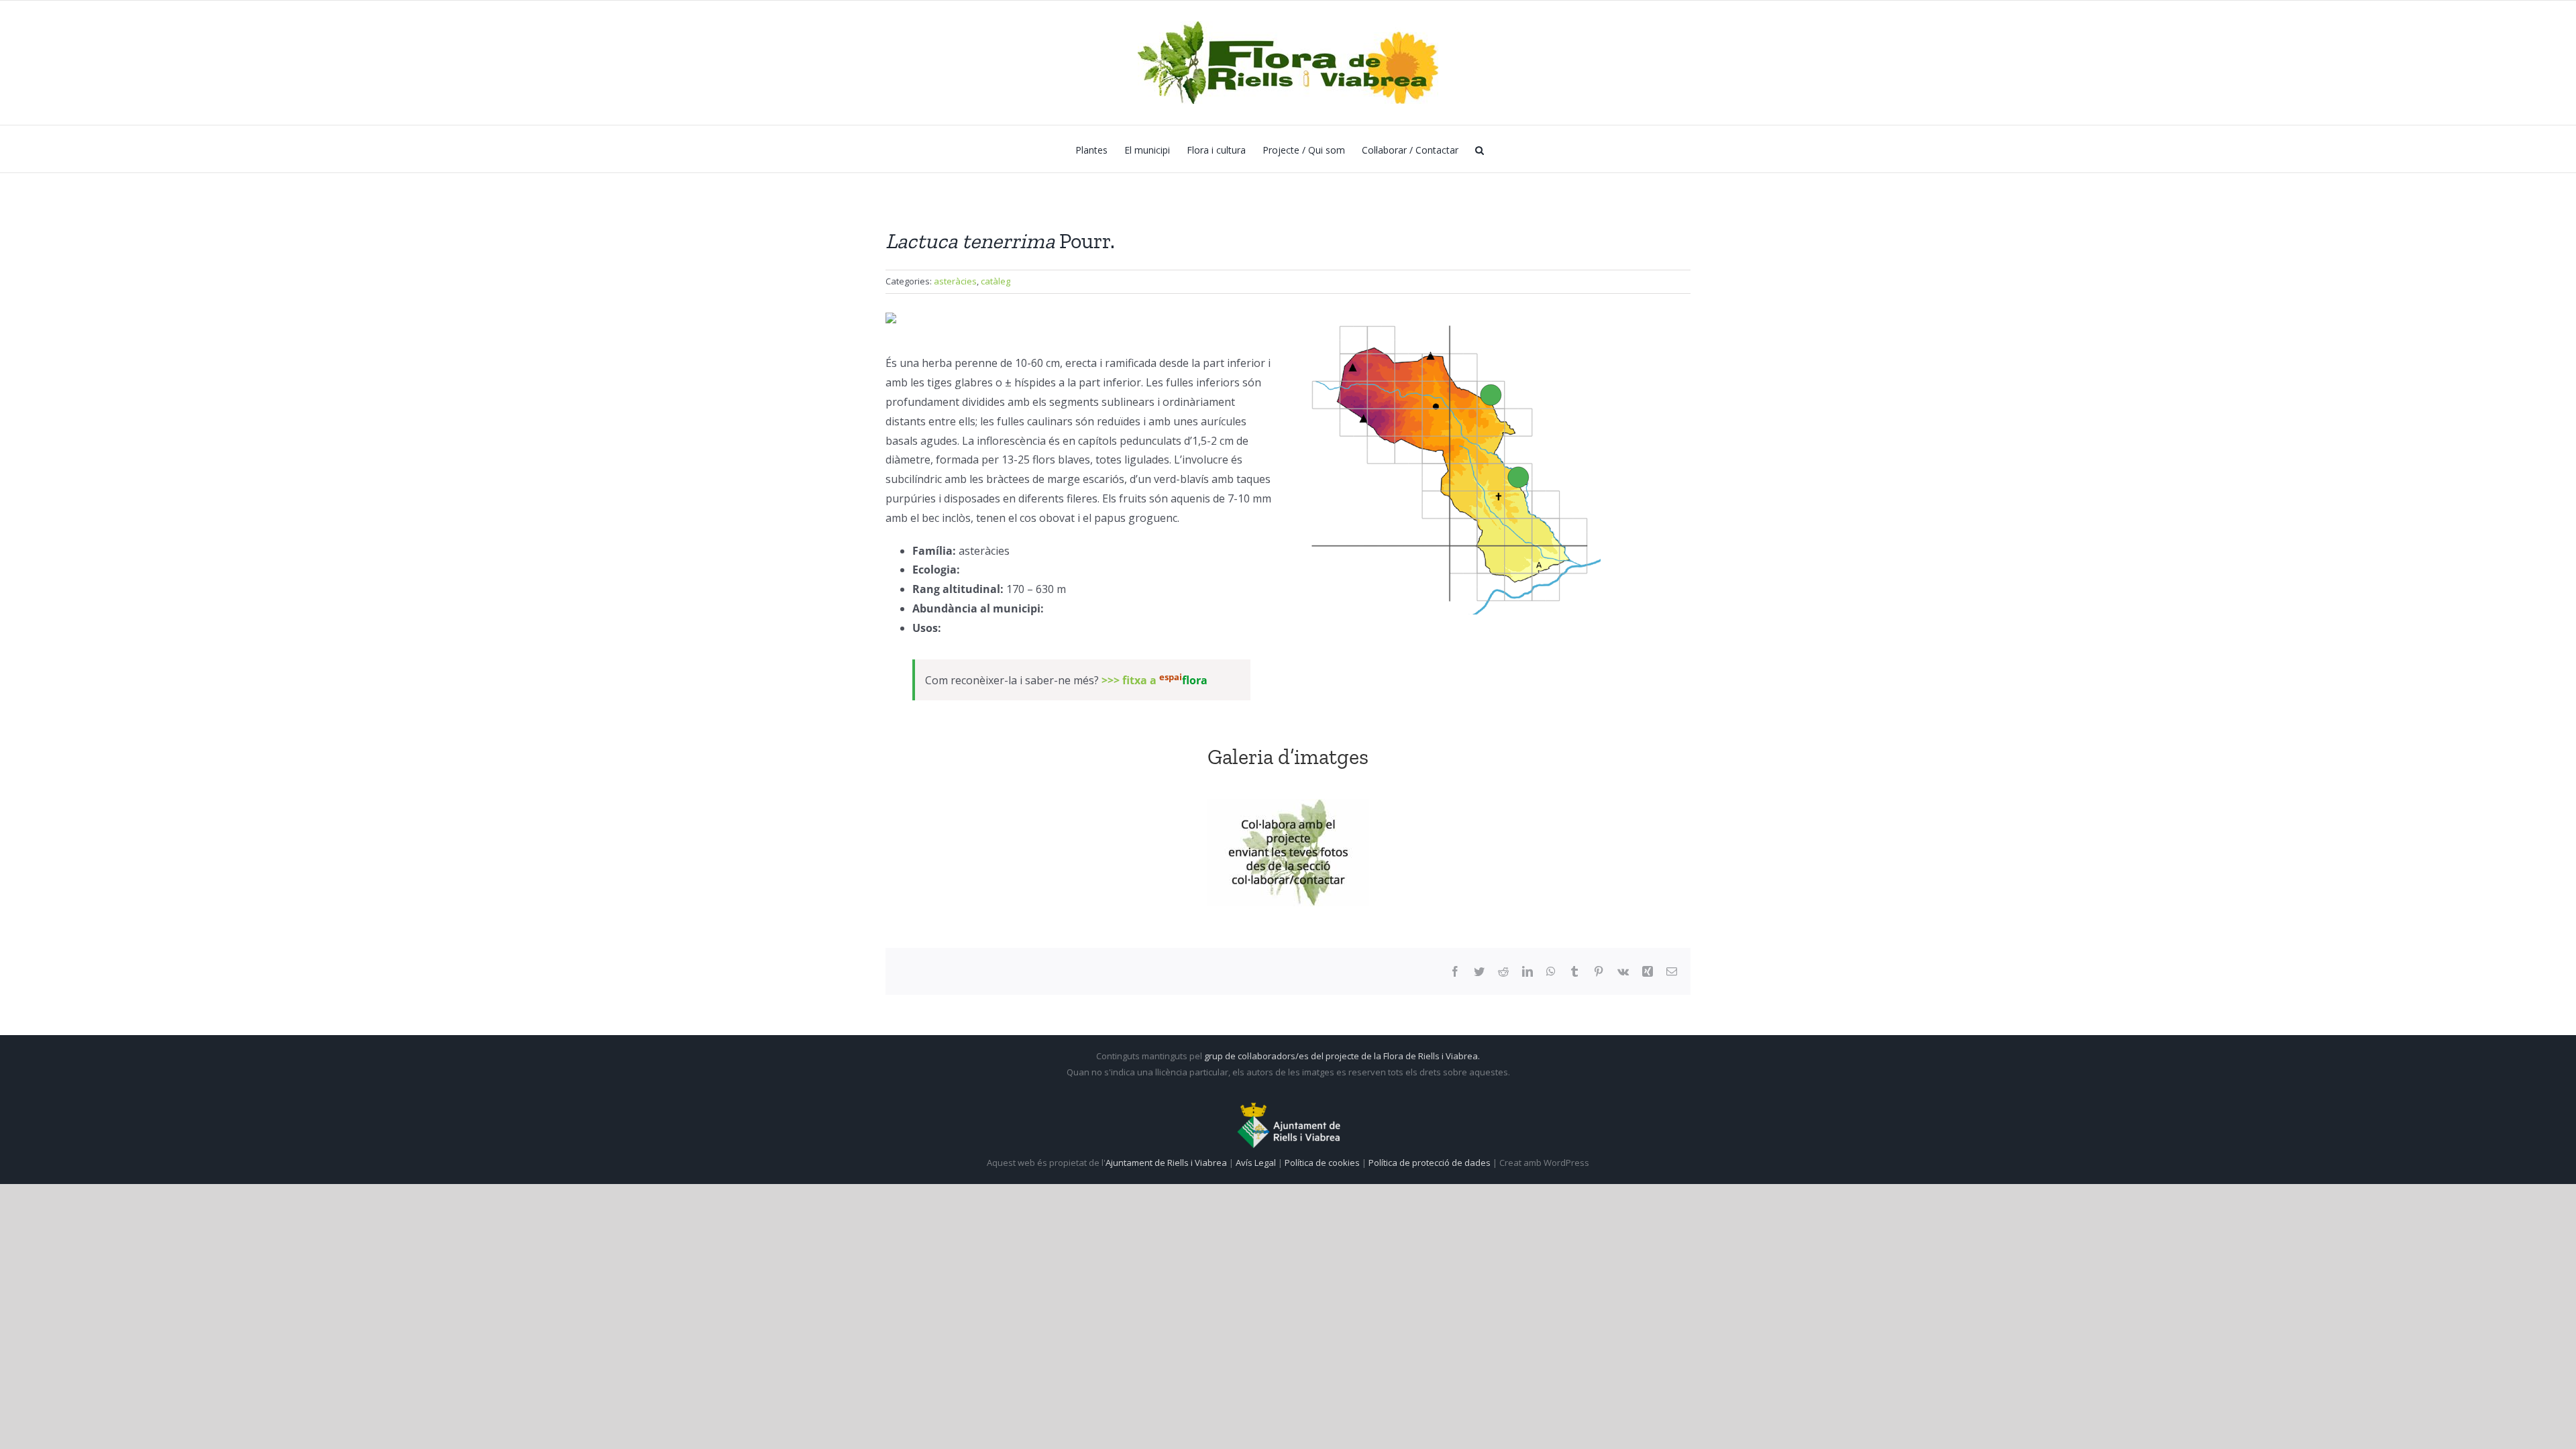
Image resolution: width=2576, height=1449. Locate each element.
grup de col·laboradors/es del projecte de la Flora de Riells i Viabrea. (1342, 1056)
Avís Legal (1256, 1163)
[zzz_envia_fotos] (1288, 853)
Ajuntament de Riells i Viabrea (1166, 1163)
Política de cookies (1323, 1163)
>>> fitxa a (1155, 680)
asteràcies (955, 281)
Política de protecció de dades (1431, 1163)
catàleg (996, 281)
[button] (1480, 149)
